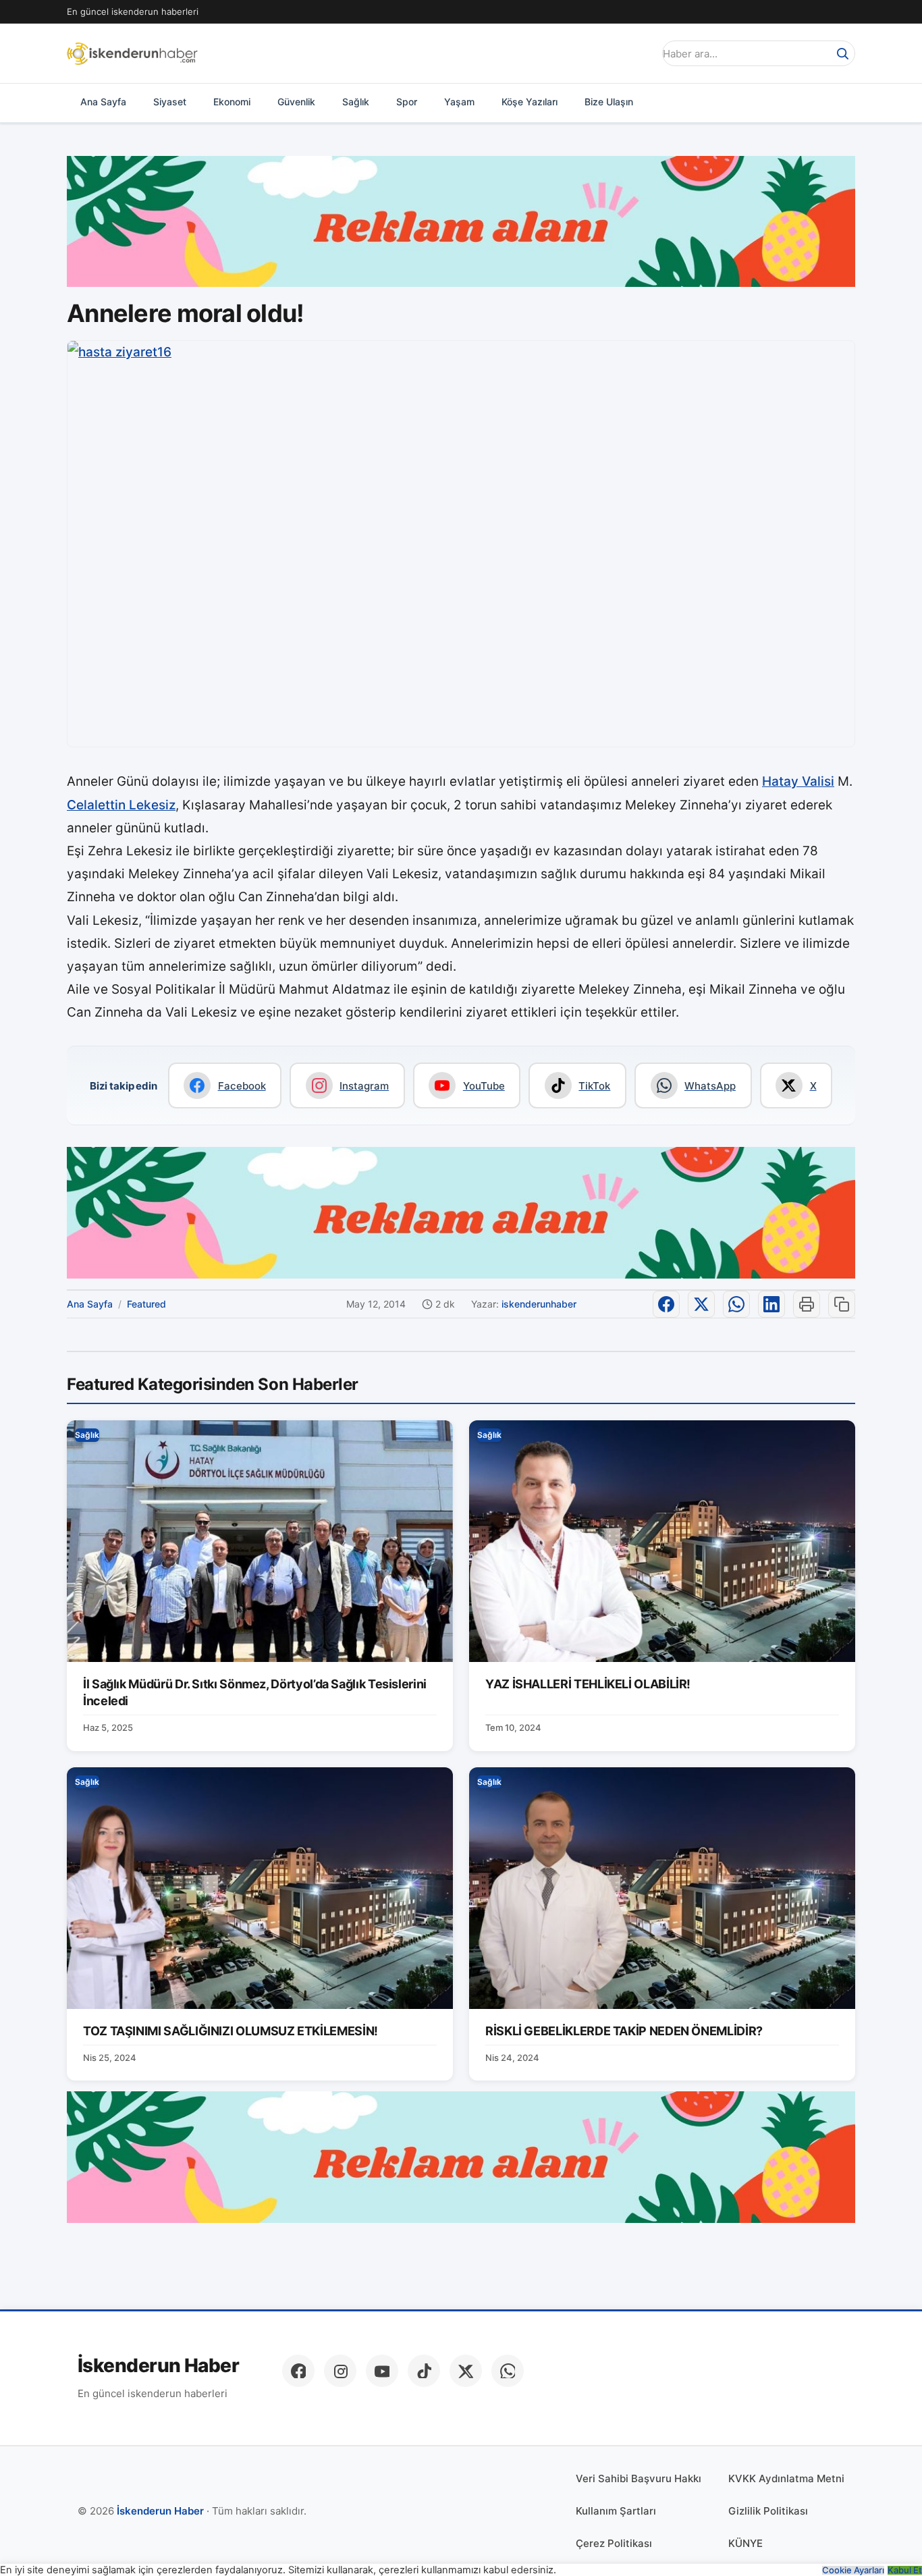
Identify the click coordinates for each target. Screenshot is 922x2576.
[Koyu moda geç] (639, 53)
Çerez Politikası (614, 2543)
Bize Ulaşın (609, 102)
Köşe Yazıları (530, 102)
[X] (466, 2371)
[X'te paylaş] (701, 1304)
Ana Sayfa (103, 102)
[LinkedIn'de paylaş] (771, 1304)
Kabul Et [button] (905, 2570)
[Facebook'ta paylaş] (666, 1304)
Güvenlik (296, 102)
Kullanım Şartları (616, 2511)
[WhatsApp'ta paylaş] (736, 1304)
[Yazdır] (807, 1304)
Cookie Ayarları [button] (853, 2570)
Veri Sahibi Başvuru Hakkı (639, 2478)
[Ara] (842, 53)
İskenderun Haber (158, 2366)
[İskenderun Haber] (132, 53)
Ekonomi (232, 102)
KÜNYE (745, 2543)
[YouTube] (382, 2371)
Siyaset (170, 102)
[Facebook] (298, 2371)
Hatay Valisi (798, 781)
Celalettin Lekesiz (121, 805)
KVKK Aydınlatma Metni (786, 2478)
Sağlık (356, 102)
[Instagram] (340, 2371)
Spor (407, 102)
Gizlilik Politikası (768, 2511)
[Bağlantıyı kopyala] (842, 1304)
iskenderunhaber (539, 1304)
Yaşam (459, 102)
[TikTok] (424, 2371)
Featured (146, 1304)
